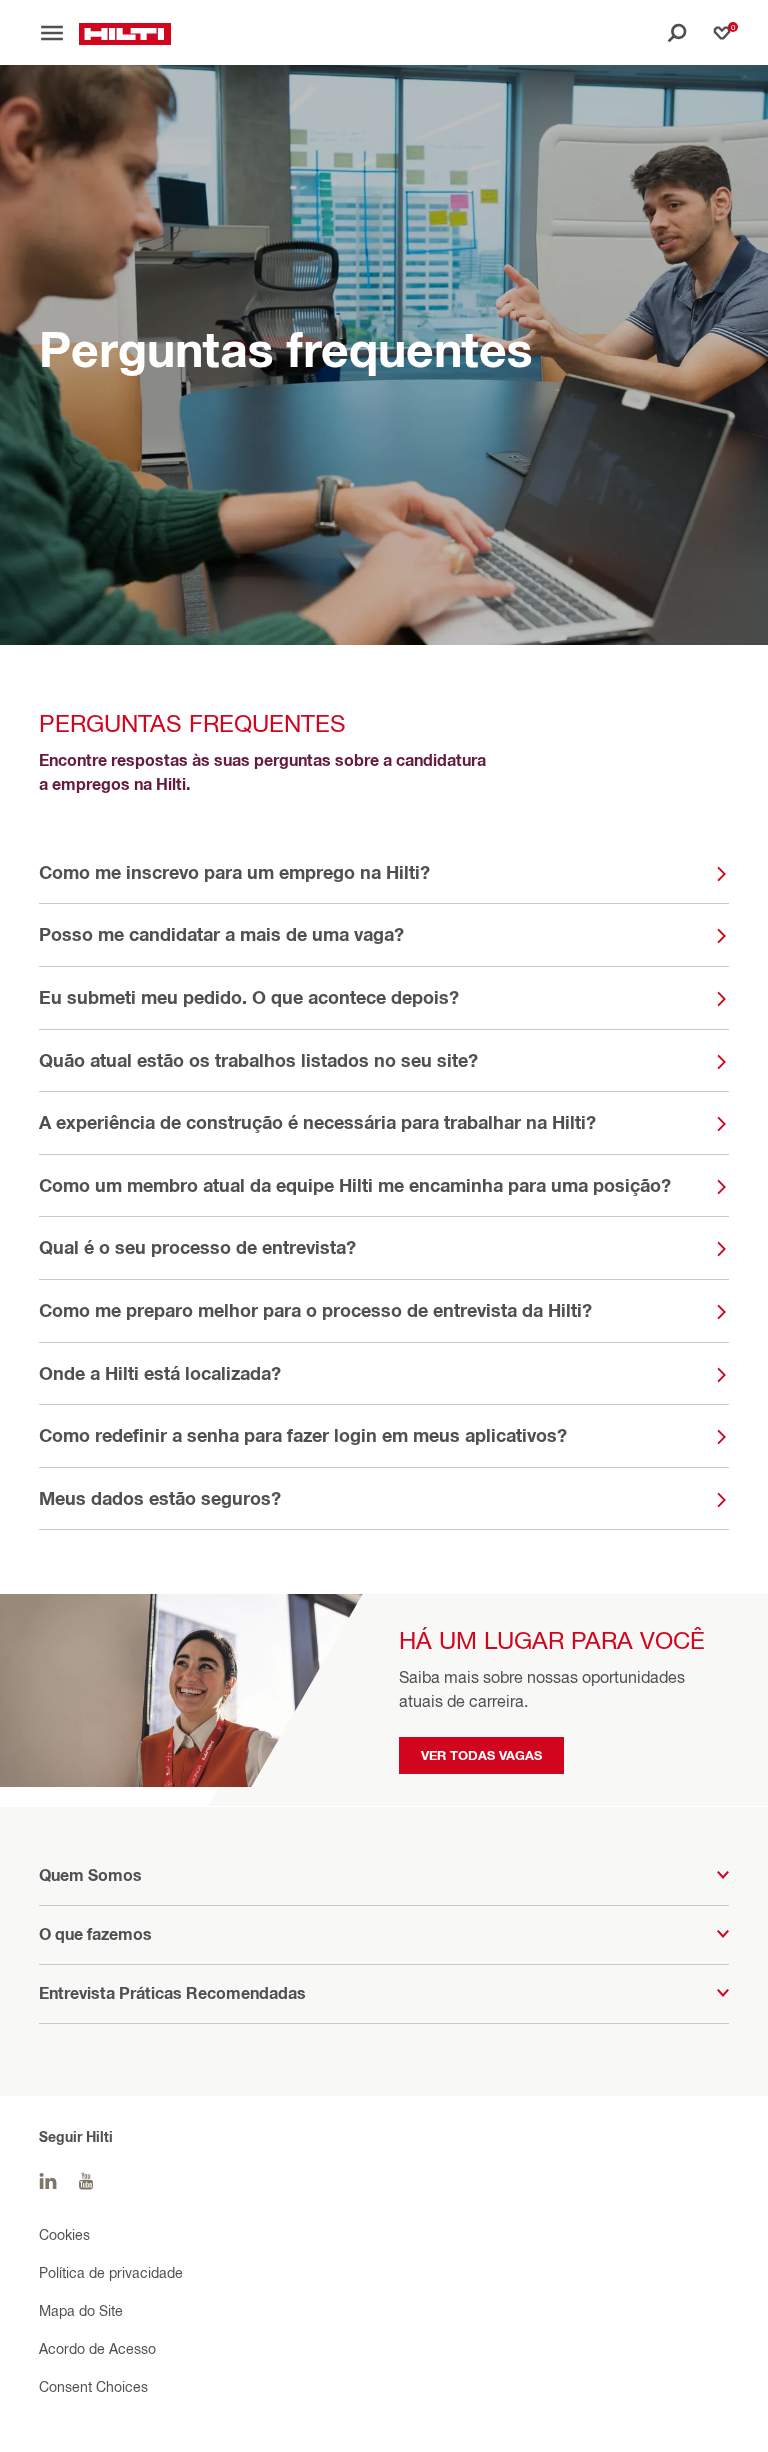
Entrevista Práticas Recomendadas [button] (172, 1993)
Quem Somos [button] (90, 1875)
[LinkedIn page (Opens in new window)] (48, 2181)
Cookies (64, 2234)
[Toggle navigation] (59, 33)
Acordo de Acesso (97, 2348)
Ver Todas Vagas (481, 1755)
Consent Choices (93, 2386)
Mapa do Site (81, 2310)
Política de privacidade (111, 2272)
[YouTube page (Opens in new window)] (86, 2181)
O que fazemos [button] (95, 1934)
